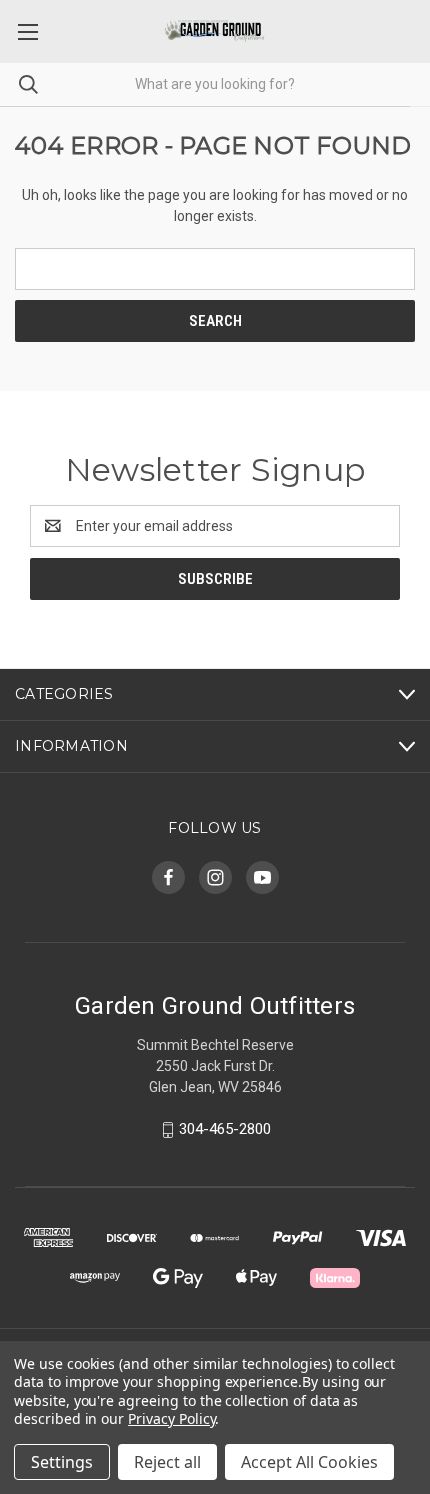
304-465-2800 (225, 1129)
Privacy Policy (171, 1418)
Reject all (167, 1462)
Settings (62, 1462)
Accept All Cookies (309, 1462)
